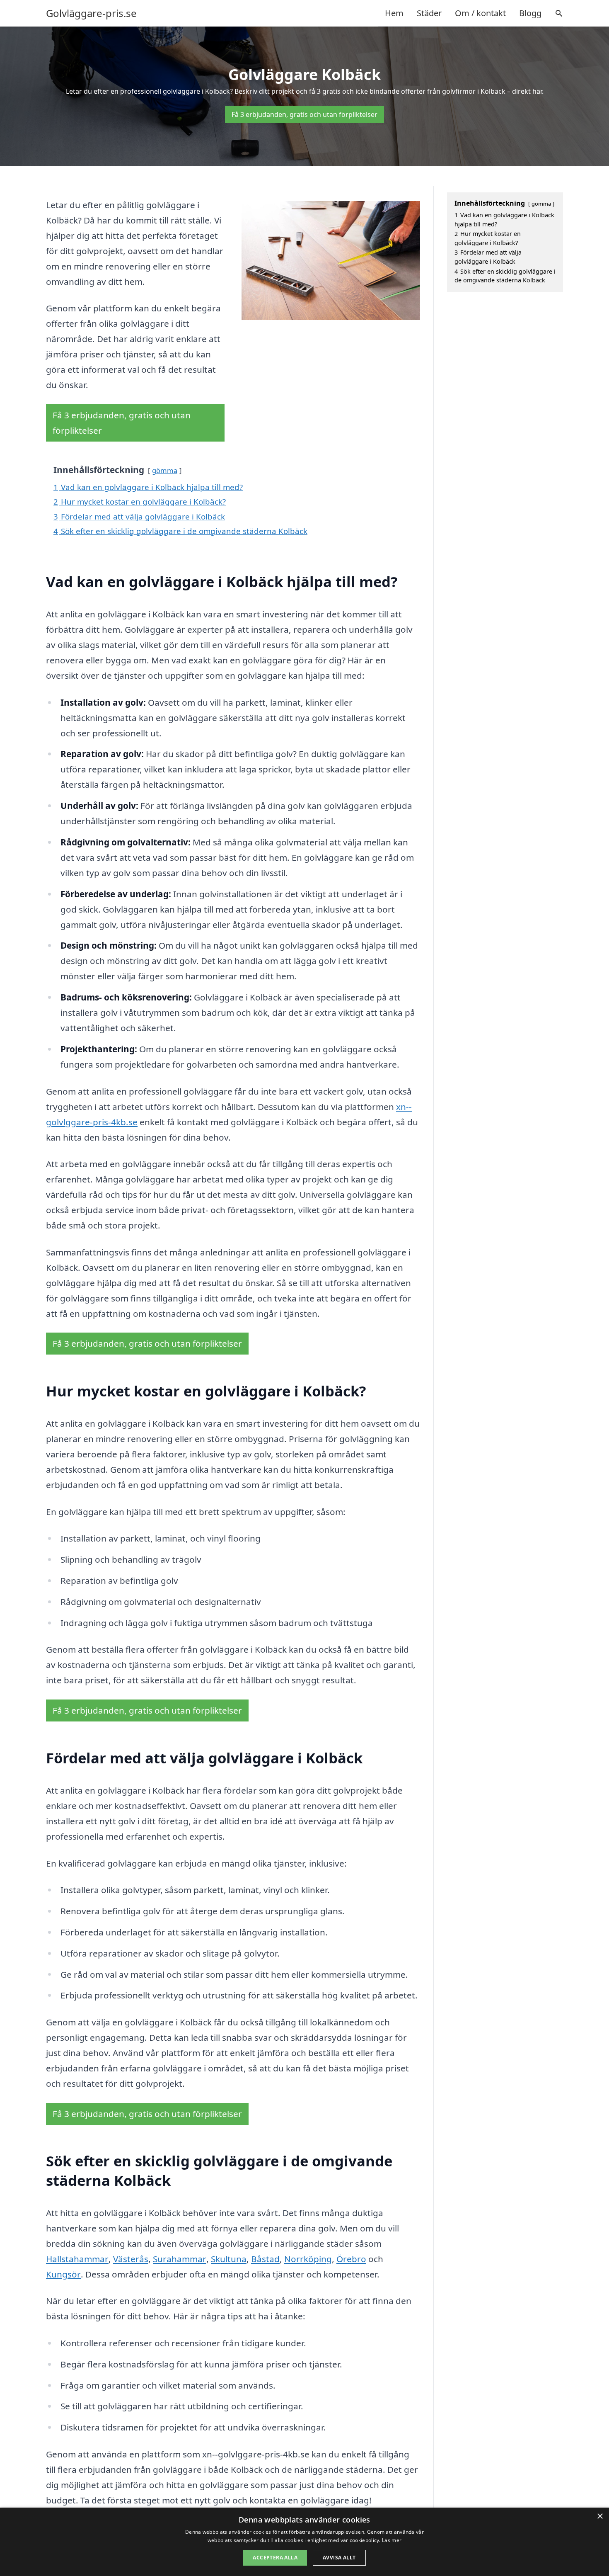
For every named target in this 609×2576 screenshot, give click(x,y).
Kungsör (63, 2274)
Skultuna (229, 2259)
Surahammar (180, 2259)
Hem (394, 13)
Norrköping (308, 2259)
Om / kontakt (480, 13)
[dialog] (304, 2542)
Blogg (530, 13)
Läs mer (392, 2540)
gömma (165, 470)
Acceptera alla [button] (275, 2558)
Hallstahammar (77, 2259)
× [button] (600, 2517)
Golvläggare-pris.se (91, 13)
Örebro (351, 2259)
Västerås (131, 2259)
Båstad (265, 2259)
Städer (429, 13)
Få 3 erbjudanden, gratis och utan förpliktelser (304, 114)
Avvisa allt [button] (339, 2558)
